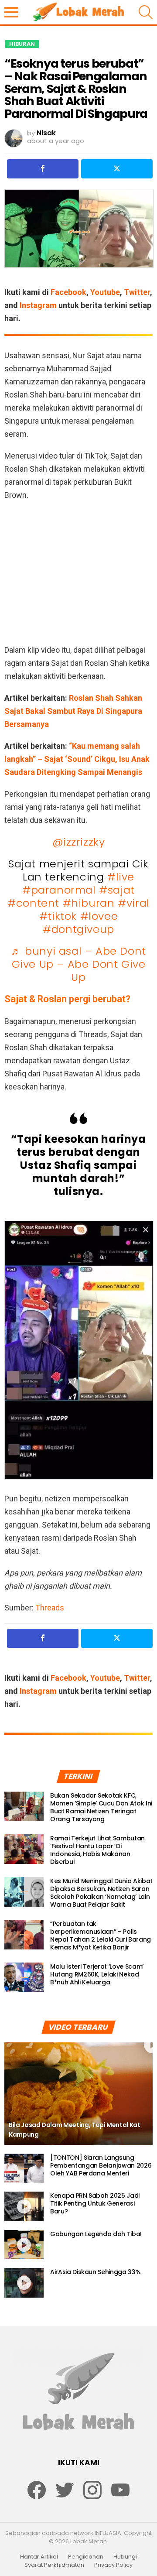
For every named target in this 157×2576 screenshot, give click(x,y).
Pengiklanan (86, 2557)
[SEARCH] (146, 12)
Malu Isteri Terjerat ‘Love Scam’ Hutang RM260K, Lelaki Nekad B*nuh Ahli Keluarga (97, 1974)
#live (121, 877)
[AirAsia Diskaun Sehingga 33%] (24, 2283)
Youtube (105, 292)
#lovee (99, 916)
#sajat (117, 890)
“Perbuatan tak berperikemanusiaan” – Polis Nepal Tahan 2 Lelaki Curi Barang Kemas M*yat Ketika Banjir (101, 1935)
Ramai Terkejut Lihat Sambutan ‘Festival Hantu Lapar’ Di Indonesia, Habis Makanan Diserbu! (97, 1850)
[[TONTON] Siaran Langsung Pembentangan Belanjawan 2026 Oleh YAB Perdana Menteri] (24, 2168)
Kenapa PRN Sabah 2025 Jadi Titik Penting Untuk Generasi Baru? (95, 2203)
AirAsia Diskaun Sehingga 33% (95, 2272)
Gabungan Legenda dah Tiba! (96, 2234)
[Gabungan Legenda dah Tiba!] (24, 2245)
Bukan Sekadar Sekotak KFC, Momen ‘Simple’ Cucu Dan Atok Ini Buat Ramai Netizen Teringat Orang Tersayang (101, 1807)
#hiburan (89, 903)
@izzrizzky (79, 842)
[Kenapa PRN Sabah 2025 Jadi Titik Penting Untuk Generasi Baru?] (24, 2206)
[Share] (43, 169)
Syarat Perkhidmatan (54, 2565)
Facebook (68, 292)
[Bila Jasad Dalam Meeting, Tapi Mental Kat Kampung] (78, 2094)
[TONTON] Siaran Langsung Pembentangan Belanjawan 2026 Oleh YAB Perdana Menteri (101, 2165)
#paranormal (59, 890)
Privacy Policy (113, 2565)
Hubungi (125, 2557)
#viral (134, 903)
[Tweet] (117, 169)
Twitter (137, 292)
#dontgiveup (78, 929)
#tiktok (58, 916)
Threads (50, 1608)
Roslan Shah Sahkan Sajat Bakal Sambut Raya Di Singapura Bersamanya (73, 711)
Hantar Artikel (39, 2557)
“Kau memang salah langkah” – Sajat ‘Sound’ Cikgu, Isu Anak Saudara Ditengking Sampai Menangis (77, 759)
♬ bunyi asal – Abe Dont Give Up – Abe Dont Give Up (78, 964)
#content (33, 903)
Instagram (38, 305)
